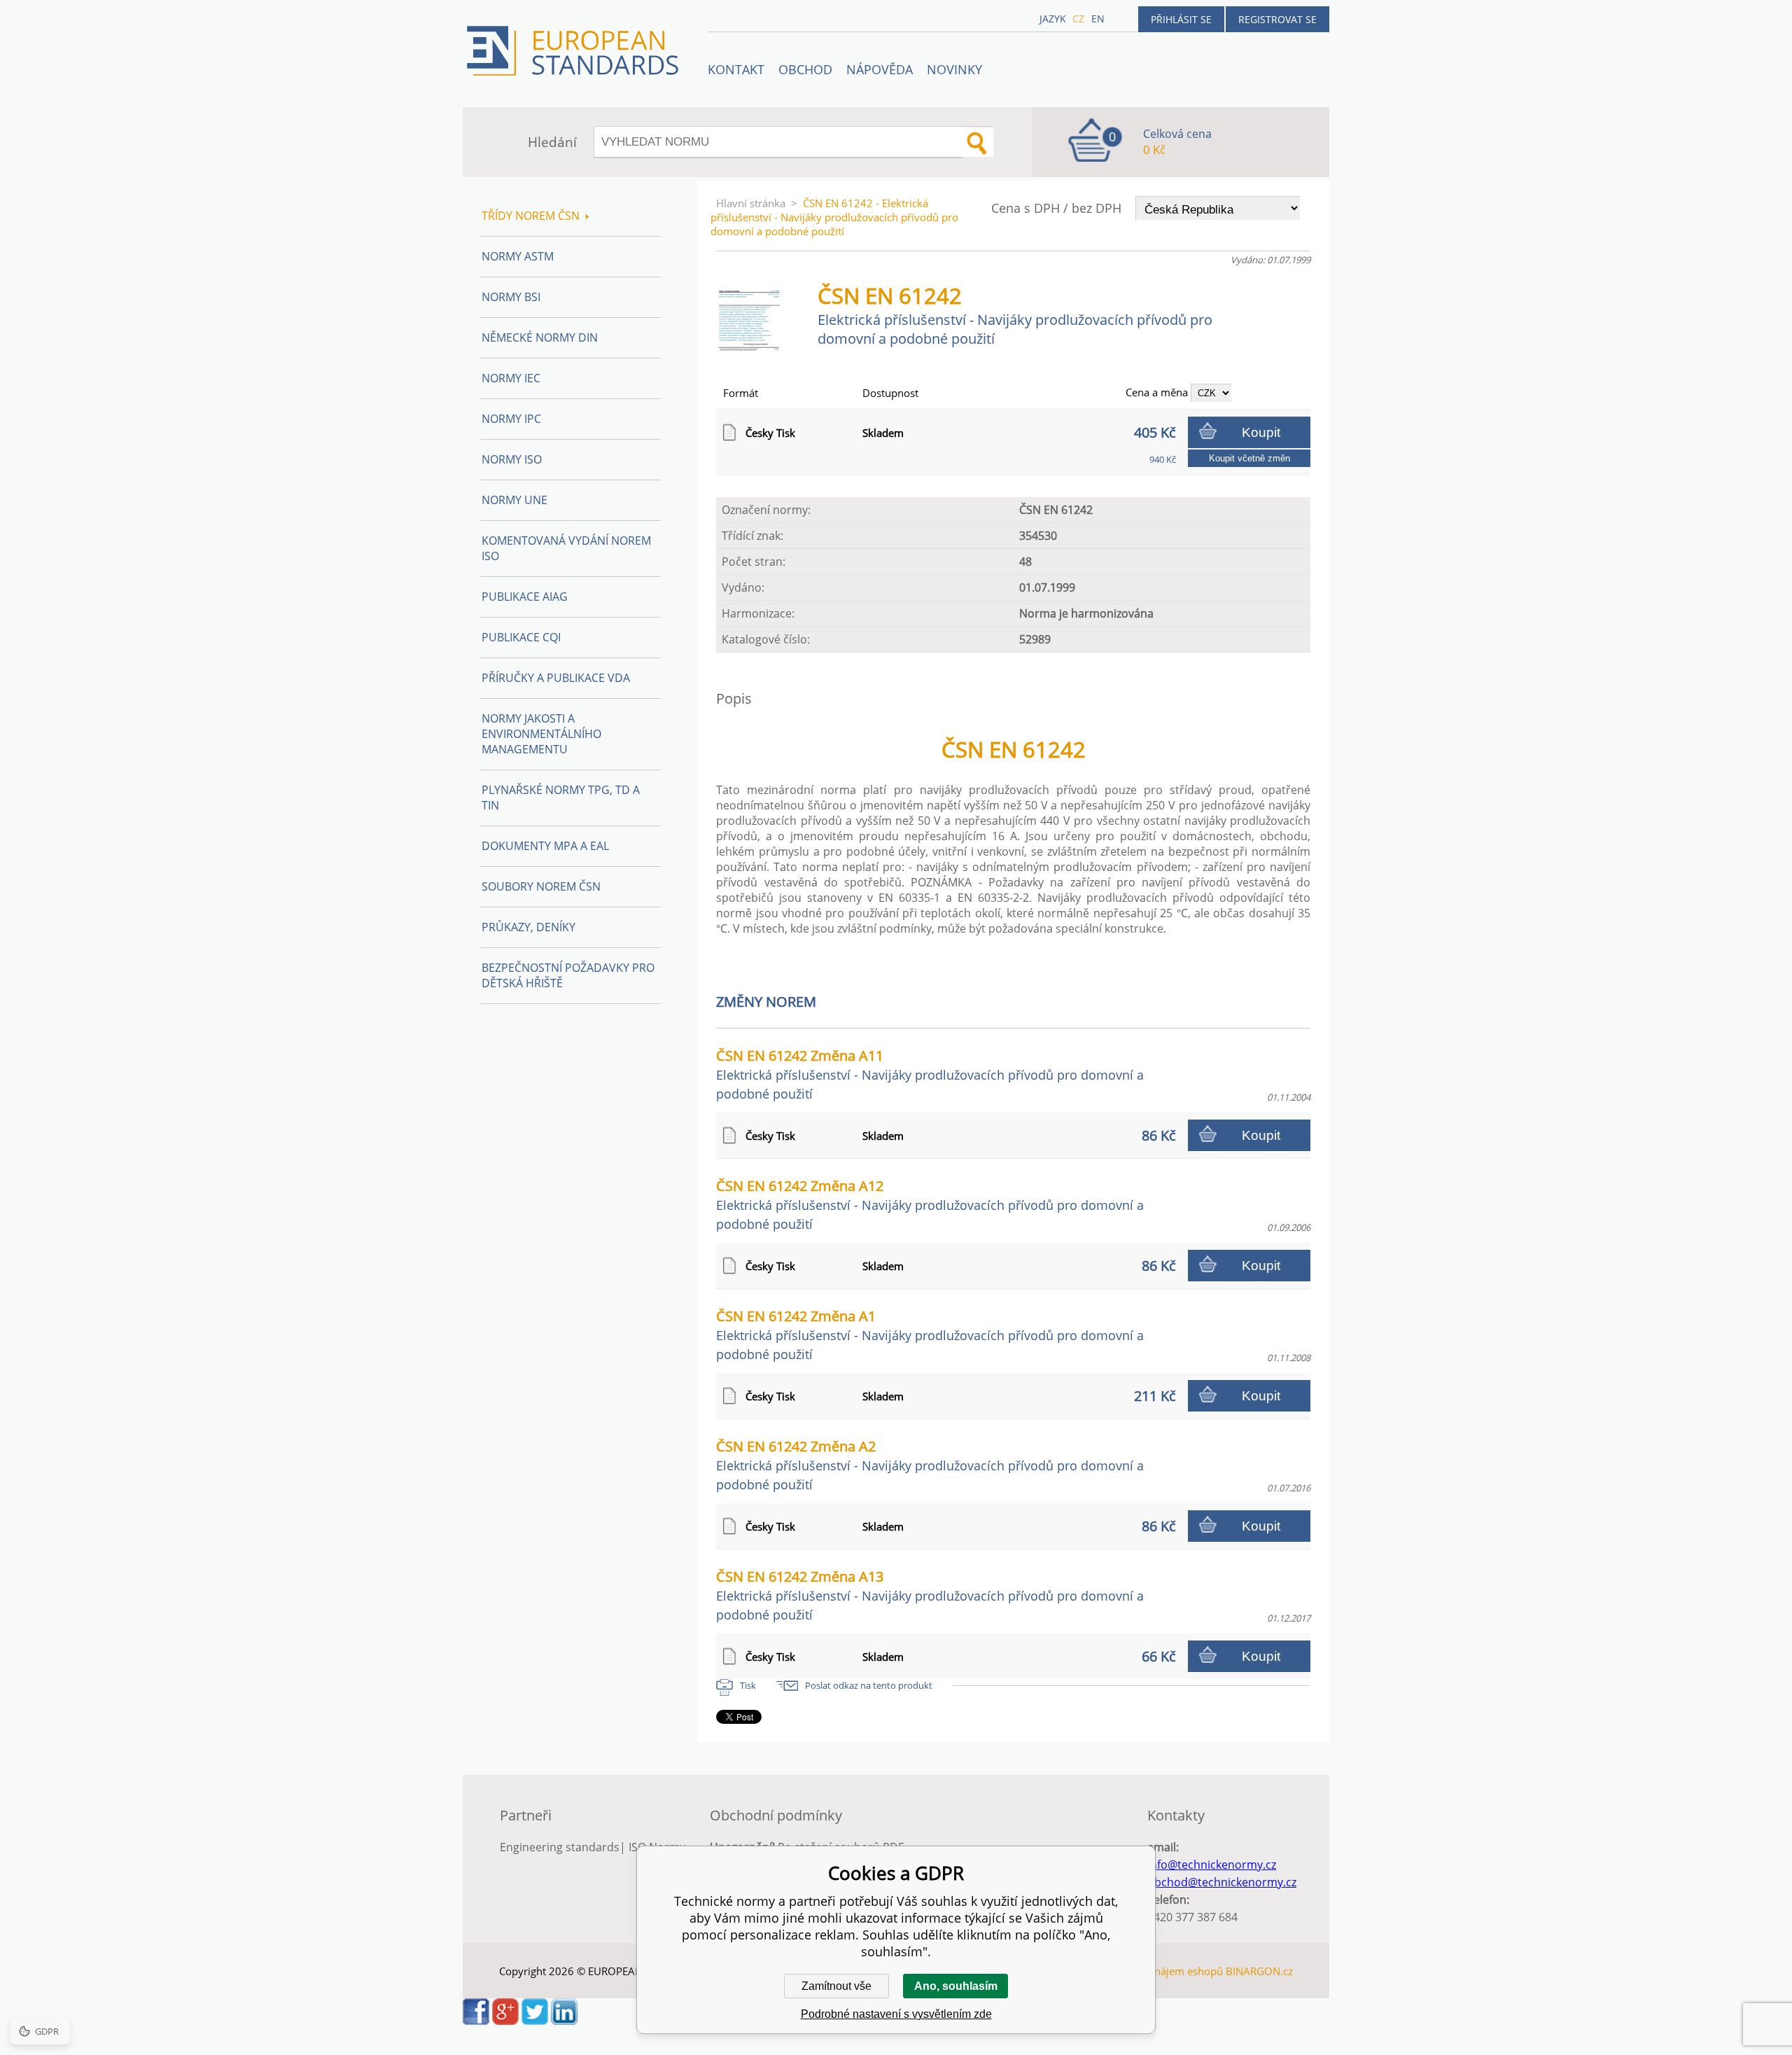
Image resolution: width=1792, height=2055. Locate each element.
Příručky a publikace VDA (556, 678)
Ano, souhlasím (956, 1986)
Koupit (1261, 432)
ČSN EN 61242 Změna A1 (930, 1335)
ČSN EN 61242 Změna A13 (930, 1595)
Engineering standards (560, 1847)
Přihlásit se (1181, 19)
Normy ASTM (518, 256)
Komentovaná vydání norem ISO (566, 548)
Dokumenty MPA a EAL (545, 846)
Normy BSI (511, 297)
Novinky (954, 69)
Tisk (748, 1685)
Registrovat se (1277, 19)
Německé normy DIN (540, 337)
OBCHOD (805, 69)
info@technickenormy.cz (1212, 1865)
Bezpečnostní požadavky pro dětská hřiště (568, 975)
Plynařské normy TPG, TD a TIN (561, 797)
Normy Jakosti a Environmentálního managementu (541, 734)
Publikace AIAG (525, 597)
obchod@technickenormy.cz (1222, 1882)
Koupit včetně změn (1249, 458)
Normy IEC (511, 378)
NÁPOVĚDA (880, 69)
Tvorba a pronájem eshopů (1158, 1971)
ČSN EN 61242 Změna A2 (930, 1465)
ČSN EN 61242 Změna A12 (930, 1204)
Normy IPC (511, 419)
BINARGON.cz (1259, 1971)
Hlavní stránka (751, 203)
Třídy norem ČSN (531, 216)
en (1098, 19)
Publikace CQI (521, 637)
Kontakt (736, 69)
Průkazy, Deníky (528, 927)
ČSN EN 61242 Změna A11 (930, 1074)
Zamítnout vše (836, 1986)
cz (1078, 19)
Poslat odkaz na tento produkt (869, 1685)
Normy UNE (514, 500)
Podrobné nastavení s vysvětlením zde (896, 2014)
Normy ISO (512, 459)
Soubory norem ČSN (541, 886)
